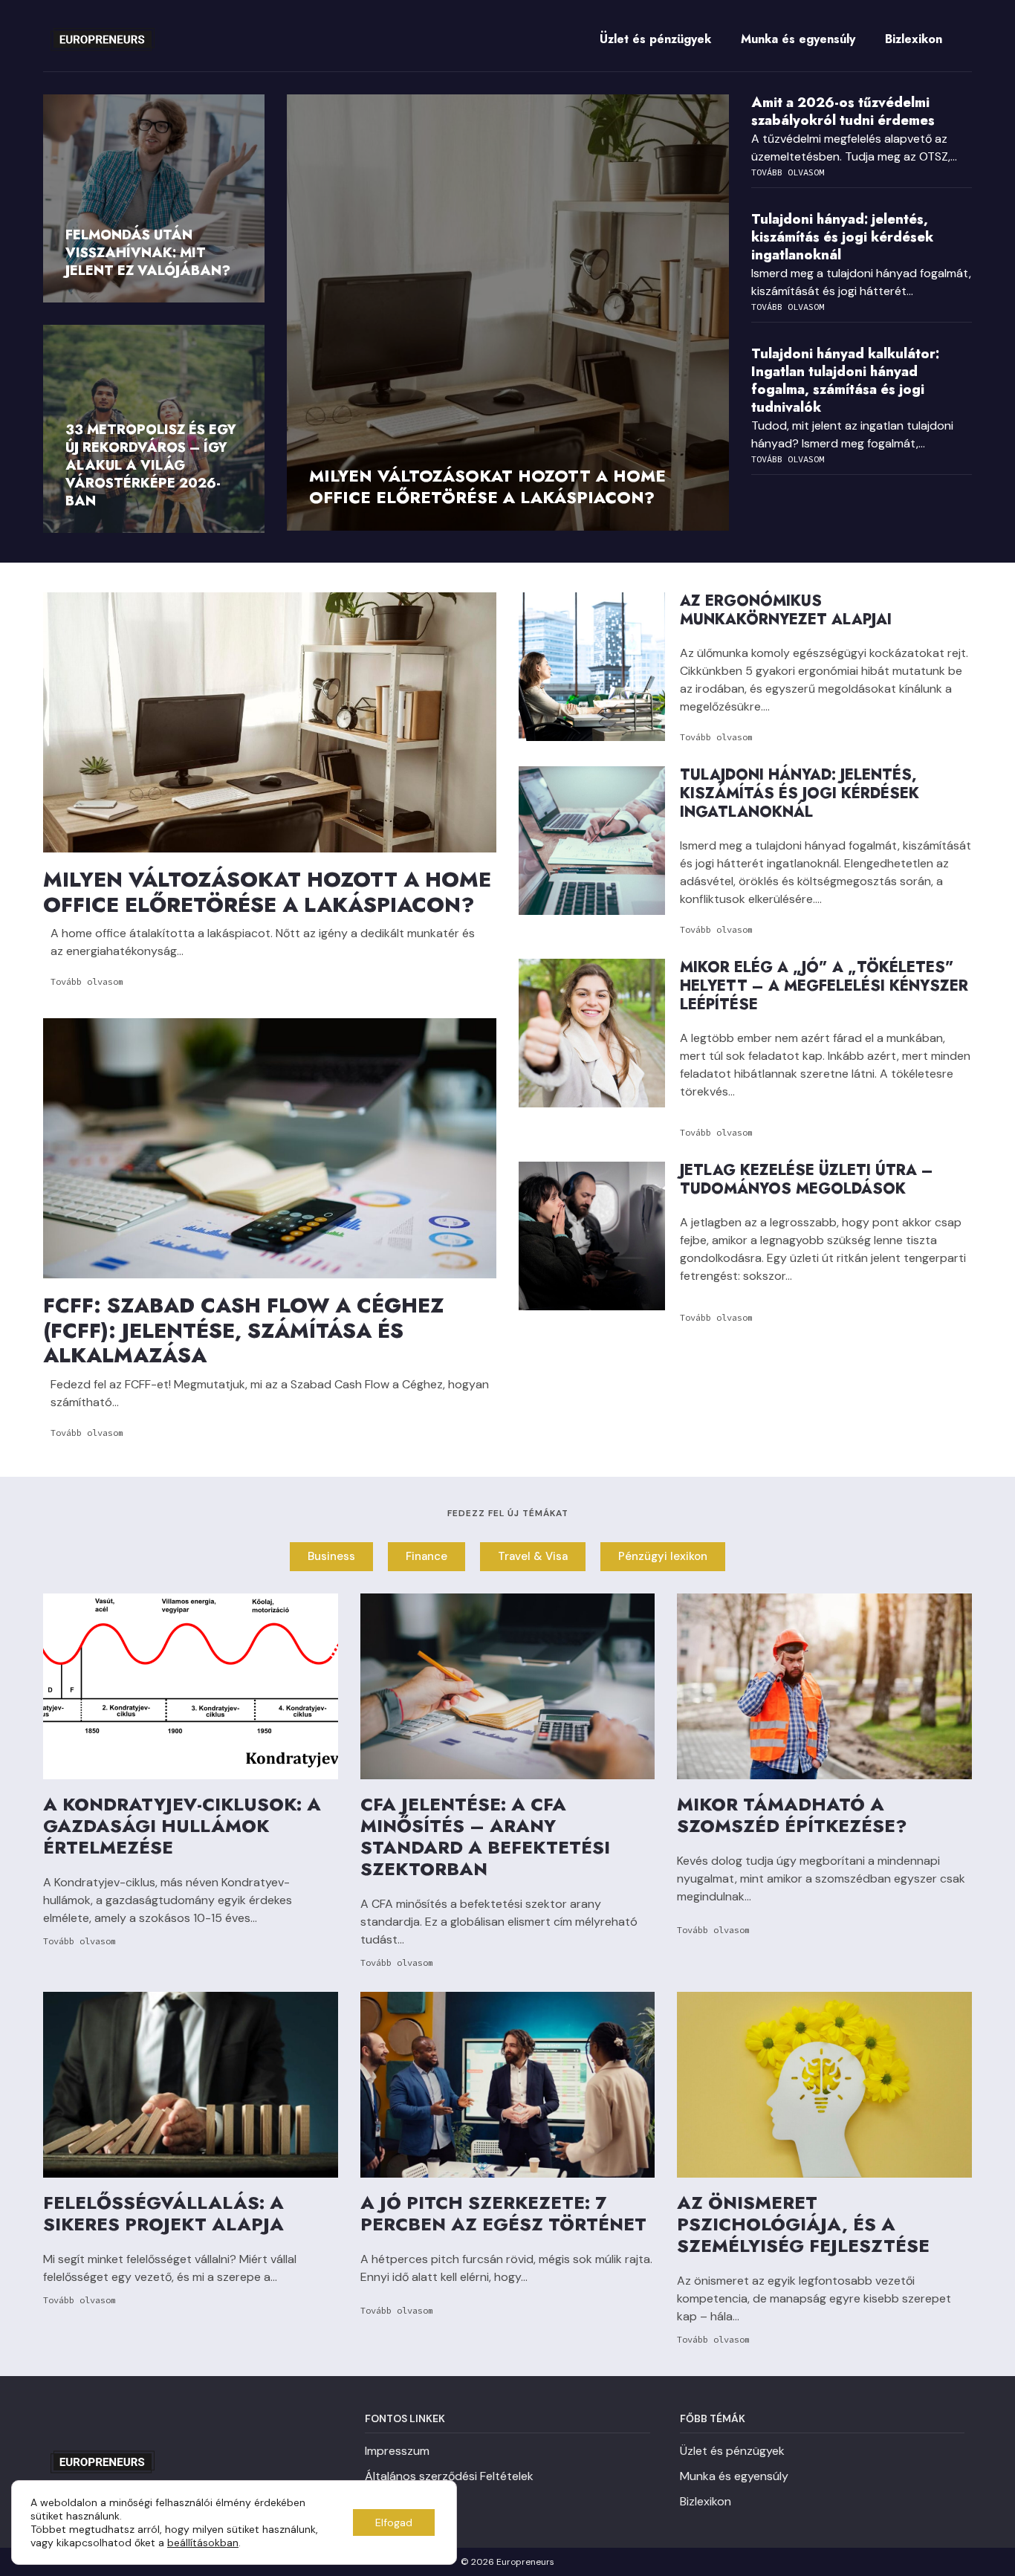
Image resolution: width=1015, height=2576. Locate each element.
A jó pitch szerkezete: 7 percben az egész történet (503, 2213)
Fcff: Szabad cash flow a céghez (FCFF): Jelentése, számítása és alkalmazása (243, 1330)
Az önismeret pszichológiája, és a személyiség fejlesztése (803, 2224)
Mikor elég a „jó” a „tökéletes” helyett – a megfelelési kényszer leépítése (824, 986)
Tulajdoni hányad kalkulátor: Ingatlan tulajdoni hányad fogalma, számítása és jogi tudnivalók (845, 381)
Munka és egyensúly (798, 39)
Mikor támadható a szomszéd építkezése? (792, 1815)
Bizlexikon (914, 39)
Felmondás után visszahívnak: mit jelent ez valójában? (148, 253)
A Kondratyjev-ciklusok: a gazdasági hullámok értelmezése (182, 1826)
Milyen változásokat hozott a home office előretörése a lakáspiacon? (487, 486)
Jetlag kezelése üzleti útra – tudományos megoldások (807, 1179)
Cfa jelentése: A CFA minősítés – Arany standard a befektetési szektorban (485, 1836)
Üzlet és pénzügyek (655, 39)
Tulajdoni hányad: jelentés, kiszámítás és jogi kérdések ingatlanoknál (842, 237)
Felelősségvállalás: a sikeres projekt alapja (163, 2213)
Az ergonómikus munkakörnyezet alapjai (786, 610)
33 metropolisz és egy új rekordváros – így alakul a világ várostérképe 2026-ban (151, 465)
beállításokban (203, 2543)
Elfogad (394, 2522)
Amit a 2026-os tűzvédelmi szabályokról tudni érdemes (843, 111)
